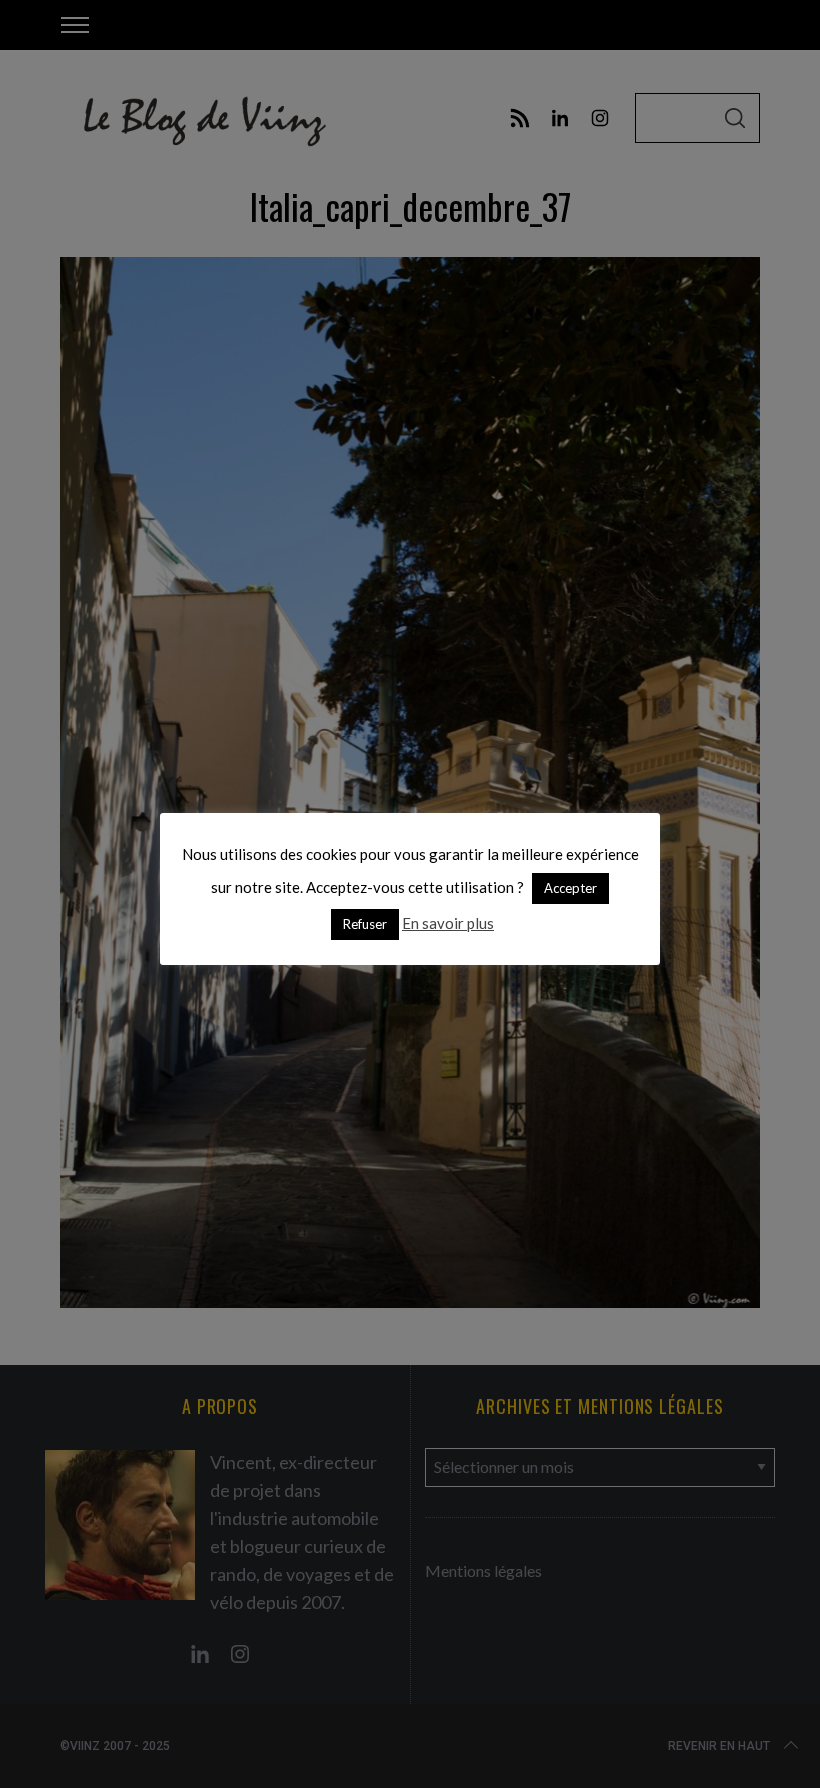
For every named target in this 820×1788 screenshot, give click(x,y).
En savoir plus (448, 923)
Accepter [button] (570, 888)
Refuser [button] (365, 924)
